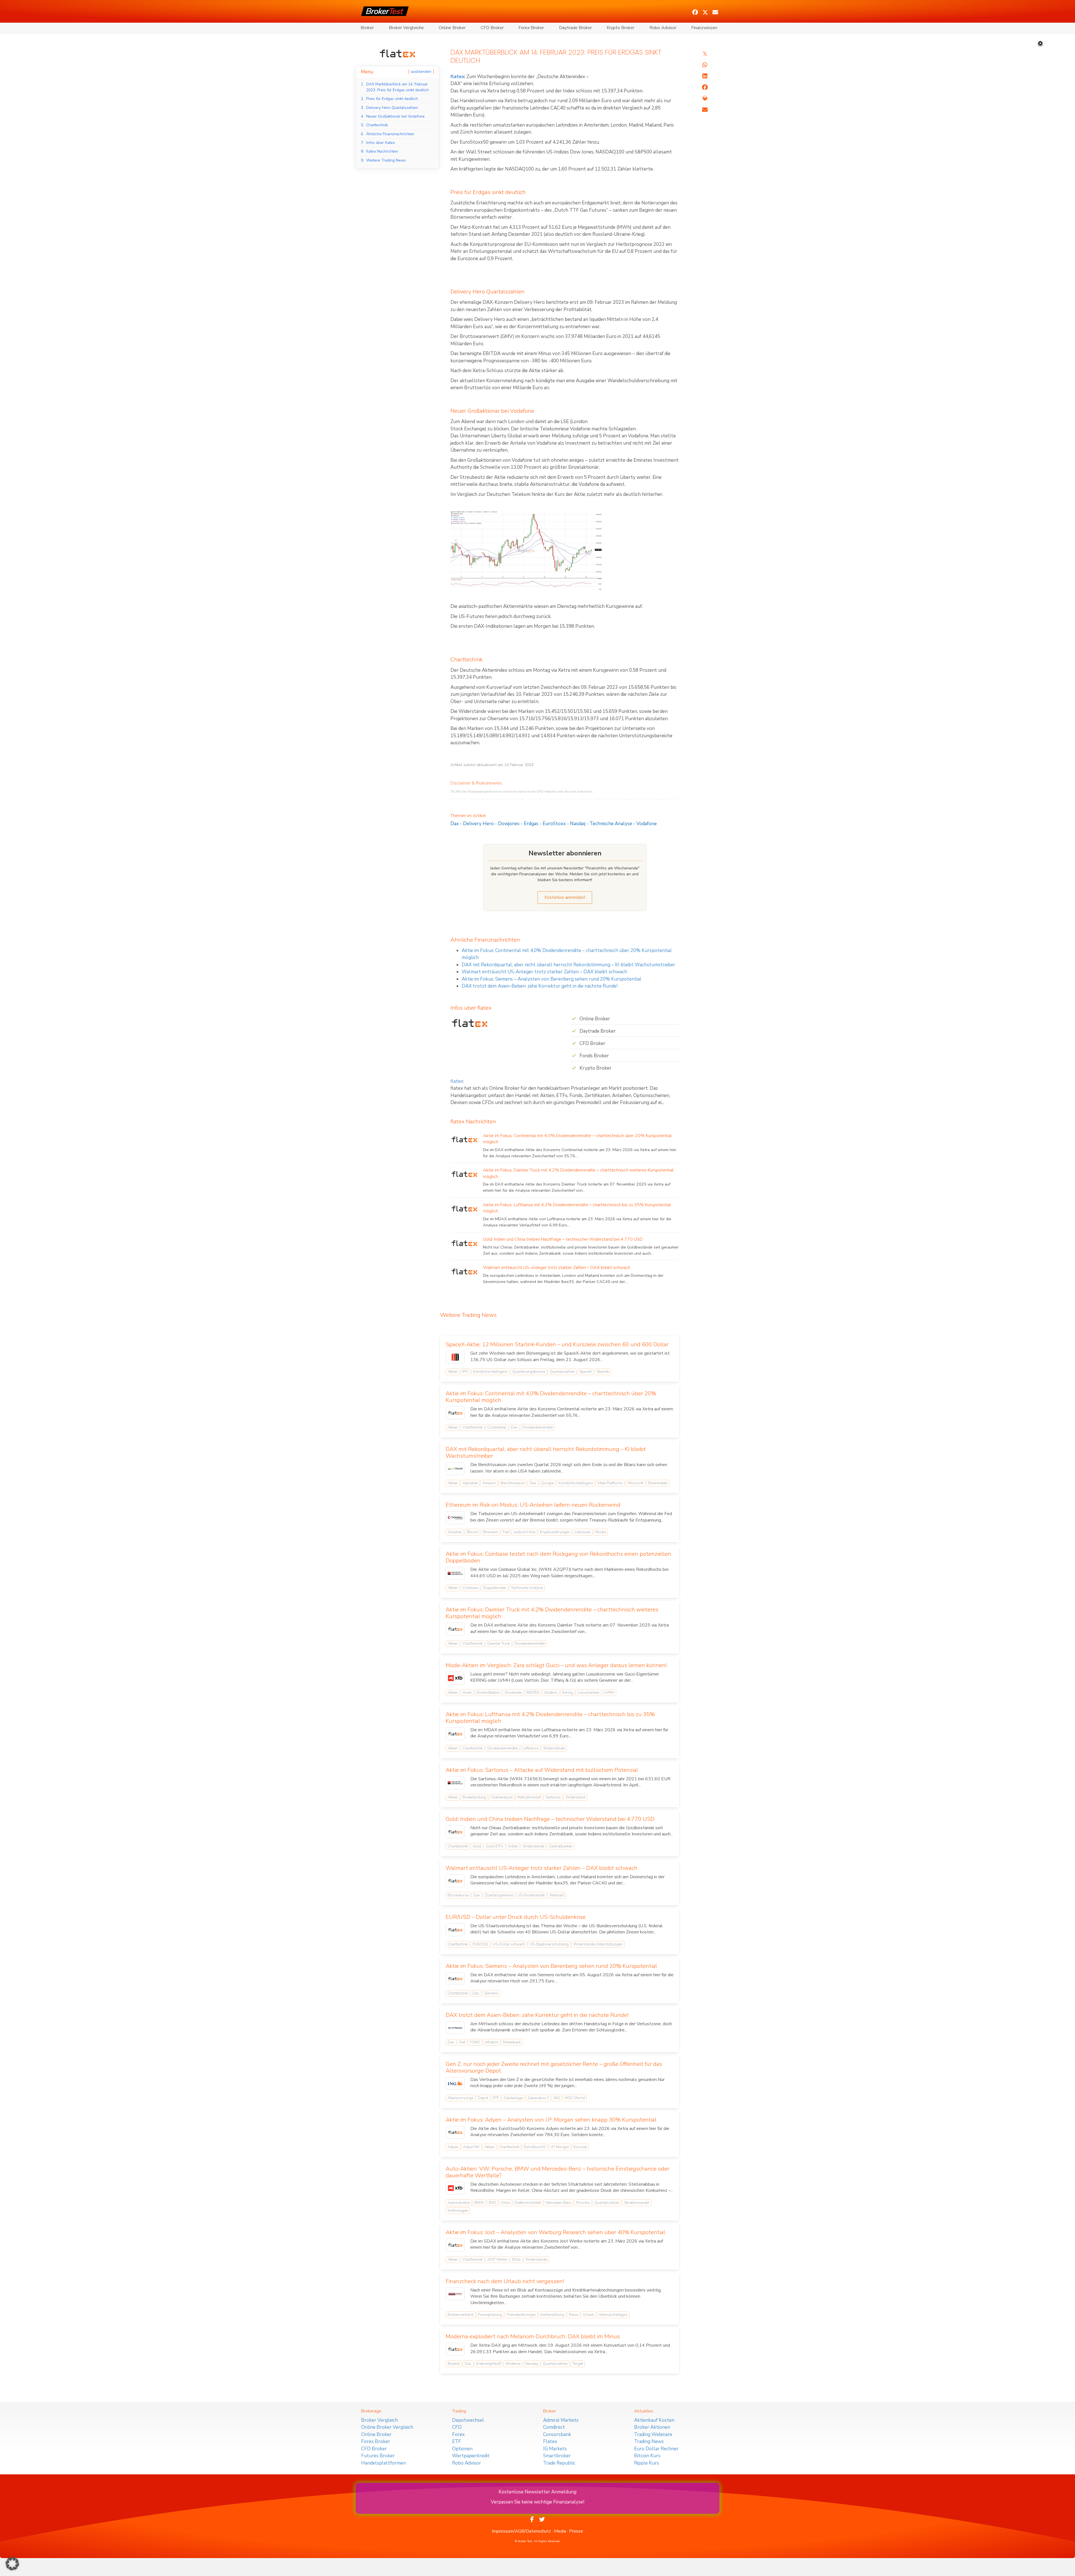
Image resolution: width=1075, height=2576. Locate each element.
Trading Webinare (653, 2434)
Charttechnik (473, 1427)
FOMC (475, 2042)
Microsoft (635, 1483)
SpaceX (586, 1372)
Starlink (603, 1372)
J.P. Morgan (560, 2147)
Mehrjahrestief (529, 1797)
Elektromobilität (528, 2203)
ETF (496, 2098)
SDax (516, 2260)
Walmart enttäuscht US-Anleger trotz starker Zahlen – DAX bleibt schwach (544, 972)
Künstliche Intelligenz (490, 1372)
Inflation (551, 1693)
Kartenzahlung (552, 2315)
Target (578, 2364)
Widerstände (554, 1748)
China (505, 2203)
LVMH (609, 1693)
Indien (513, 1846)
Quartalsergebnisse (529, 1372)
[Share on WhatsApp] (705, 65)
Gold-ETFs (495, 1846)
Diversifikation (488, 1693)
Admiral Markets (561, 2420)
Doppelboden (495, 1588)
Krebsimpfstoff (489, 2364)
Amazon (489, 1483)
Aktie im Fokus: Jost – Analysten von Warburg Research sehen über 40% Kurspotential (555, 2232)
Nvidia (601, 1532)
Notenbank (512, 2042)
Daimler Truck (499, 1644)
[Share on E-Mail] (705, 110)
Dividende (513, 1693)
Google (547, 1483)
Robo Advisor (663, 28)
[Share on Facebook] (705, 87)
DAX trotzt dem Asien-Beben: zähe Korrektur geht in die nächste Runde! (540, 986)
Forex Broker (531, 28)
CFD (457, 2427)
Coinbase (470, 1588)
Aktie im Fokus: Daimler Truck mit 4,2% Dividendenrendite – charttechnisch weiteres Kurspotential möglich (552, 1613)
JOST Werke (497, 2260)
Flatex (550, 2441)
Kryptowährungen (555, 1532)
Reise (573, 2315)
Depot (483, 2098)
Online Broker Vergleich (387, 2427)
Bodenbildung (474, 1797)
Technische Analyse (611, 824)
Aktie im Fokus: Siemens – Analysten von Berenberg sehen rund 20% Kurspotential (551, 979)
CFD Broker (492, 28)
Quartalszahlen (562, 1372)
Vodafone (647, 824)
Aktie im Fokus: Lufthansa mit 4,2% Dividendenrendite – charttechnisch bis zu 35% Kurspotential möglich (550, 1718)
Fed (506, 1532)
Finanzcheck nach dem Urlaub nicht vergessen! (505, 2281)
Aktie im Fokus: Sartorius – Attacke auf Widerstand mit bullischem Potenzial (542, 1770)
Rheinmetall (658, 1483)
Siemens (491, 1993)
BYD (492, 2203)
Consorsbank (557, 2434)
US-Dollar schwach (509, 1944)
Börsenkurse (458, 1895)
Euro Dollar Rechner (656, 2449)
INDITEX (533, 1693)
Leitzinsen (583, 1532)
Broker (367, 28)
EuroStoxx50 (535, 2147)
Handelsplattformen (384, 2463)
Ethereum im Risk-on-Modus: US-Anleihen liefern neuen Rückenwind (533, 1505)
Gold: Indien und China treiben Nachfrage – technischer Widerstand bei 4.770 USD (563, 1239)
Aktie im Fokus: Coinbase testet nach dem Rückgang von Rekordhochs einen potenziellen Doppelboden (558, 1557)
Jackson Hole (524, 1532)
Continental (497, 1427)
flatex (457, 77)
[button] (695, 12)
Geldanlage (513, 2098)
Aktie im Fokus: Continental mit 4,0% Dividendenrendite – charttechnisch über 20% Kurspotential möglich (551, 1397)
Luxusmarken (588, 1693)
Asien (467, 1693)
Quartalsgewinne (499, 1895)
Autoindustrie (459, 2203)
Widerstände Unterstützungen (598, 1944)
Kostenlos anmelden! (565, 897)
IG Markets (555, 2449)
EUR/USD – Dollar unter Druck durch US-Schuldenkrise (516, 1917)
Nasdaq (578, 824)
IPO (465, 1372)
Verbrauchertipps (613, 2315)
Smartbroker (557, 2456)
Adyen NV (471, 2147)
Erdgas (531, 824)
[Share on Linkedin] (705, 76)
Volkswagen (458, 2211)
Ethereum (490, 1532)
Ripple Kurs (647, 2463)
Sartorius (553, 1797)
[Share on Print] (705, 99)
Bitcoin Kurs (647, 2456)
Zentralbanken (561, 1846)
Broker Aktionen (652, 2427)
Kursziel (580, 2147)
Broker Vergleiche (406, 28)
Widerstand (575, 1797)
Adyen (453, 2147)
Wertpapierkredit (471, 2456)
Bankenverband (461, 2315)
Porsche (583, 2203)
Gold (477, 1846)
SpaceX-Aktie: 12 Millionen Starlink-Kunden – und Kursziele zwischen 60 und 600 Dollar (557, 1344)
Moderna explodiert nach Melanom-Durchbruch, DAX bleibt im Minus (533, 2336)
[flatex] (398, 53)
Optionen (462, 2449)
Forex (458, 2434)
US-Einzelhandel (531, 1895)
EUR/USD (480, 1944)
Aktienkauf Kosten (654, 2420)
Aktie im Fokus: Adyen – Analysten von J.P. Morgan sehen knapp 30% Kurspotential (551, 2120)
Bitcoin (472, 1532)
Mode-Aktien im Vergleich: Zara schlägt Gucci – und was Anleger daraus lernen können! (556, 1665)
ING (557, 2098)
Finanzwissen (704, 28)
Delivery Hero (478, 824)
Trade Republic (559, 2463)
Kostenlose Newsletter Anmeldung (537, 2492)
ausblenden (421, 72)
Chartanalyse (502, 1797)
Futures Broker (378, 2456)
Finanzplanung (490, 2315)
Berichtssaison (513, 1483)
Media (560, 2531)
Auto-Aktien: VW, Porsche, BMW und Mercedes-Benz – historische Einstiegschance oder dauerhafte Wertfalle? (558, 2172)
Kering (567, 1693)
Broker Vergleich (379, 2420)
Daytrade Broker (575, 28)
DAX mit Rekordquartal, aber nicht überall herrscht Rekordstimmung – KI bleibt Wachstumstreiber (568, 965)
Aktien (453, 1372)
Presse (576, 2531)
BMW (479, 2203)
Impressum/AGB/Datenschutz (521, 2531)
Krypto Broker (621, 28)
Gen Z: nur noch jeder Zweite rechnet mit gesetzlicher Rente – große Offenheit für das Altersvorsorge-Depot (554, 2067)
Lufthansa (530, 1748)
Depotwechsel (468, 2420)
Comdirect (554, 2427)
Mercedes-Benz (558, 2203)
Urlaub (588, 2315)
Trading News (649, 2441)
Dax (455, 824)
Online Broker (452, 28)
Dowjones (509, 824)
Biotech (454, 2364)
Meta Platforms (610, 1483)
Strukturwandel (637, 2203)
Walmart (557, 1895)
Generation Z (538, 2098)
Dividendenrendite (537, 1427)
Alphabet (470, 1483)
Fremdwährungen (521, 2315)
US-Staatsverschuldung (549, 1944)
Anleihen (455, 1532)
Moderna (513, 2364)
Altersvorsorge (460, 2098)
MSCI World (575, 2098)
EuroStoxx (554, 824)
